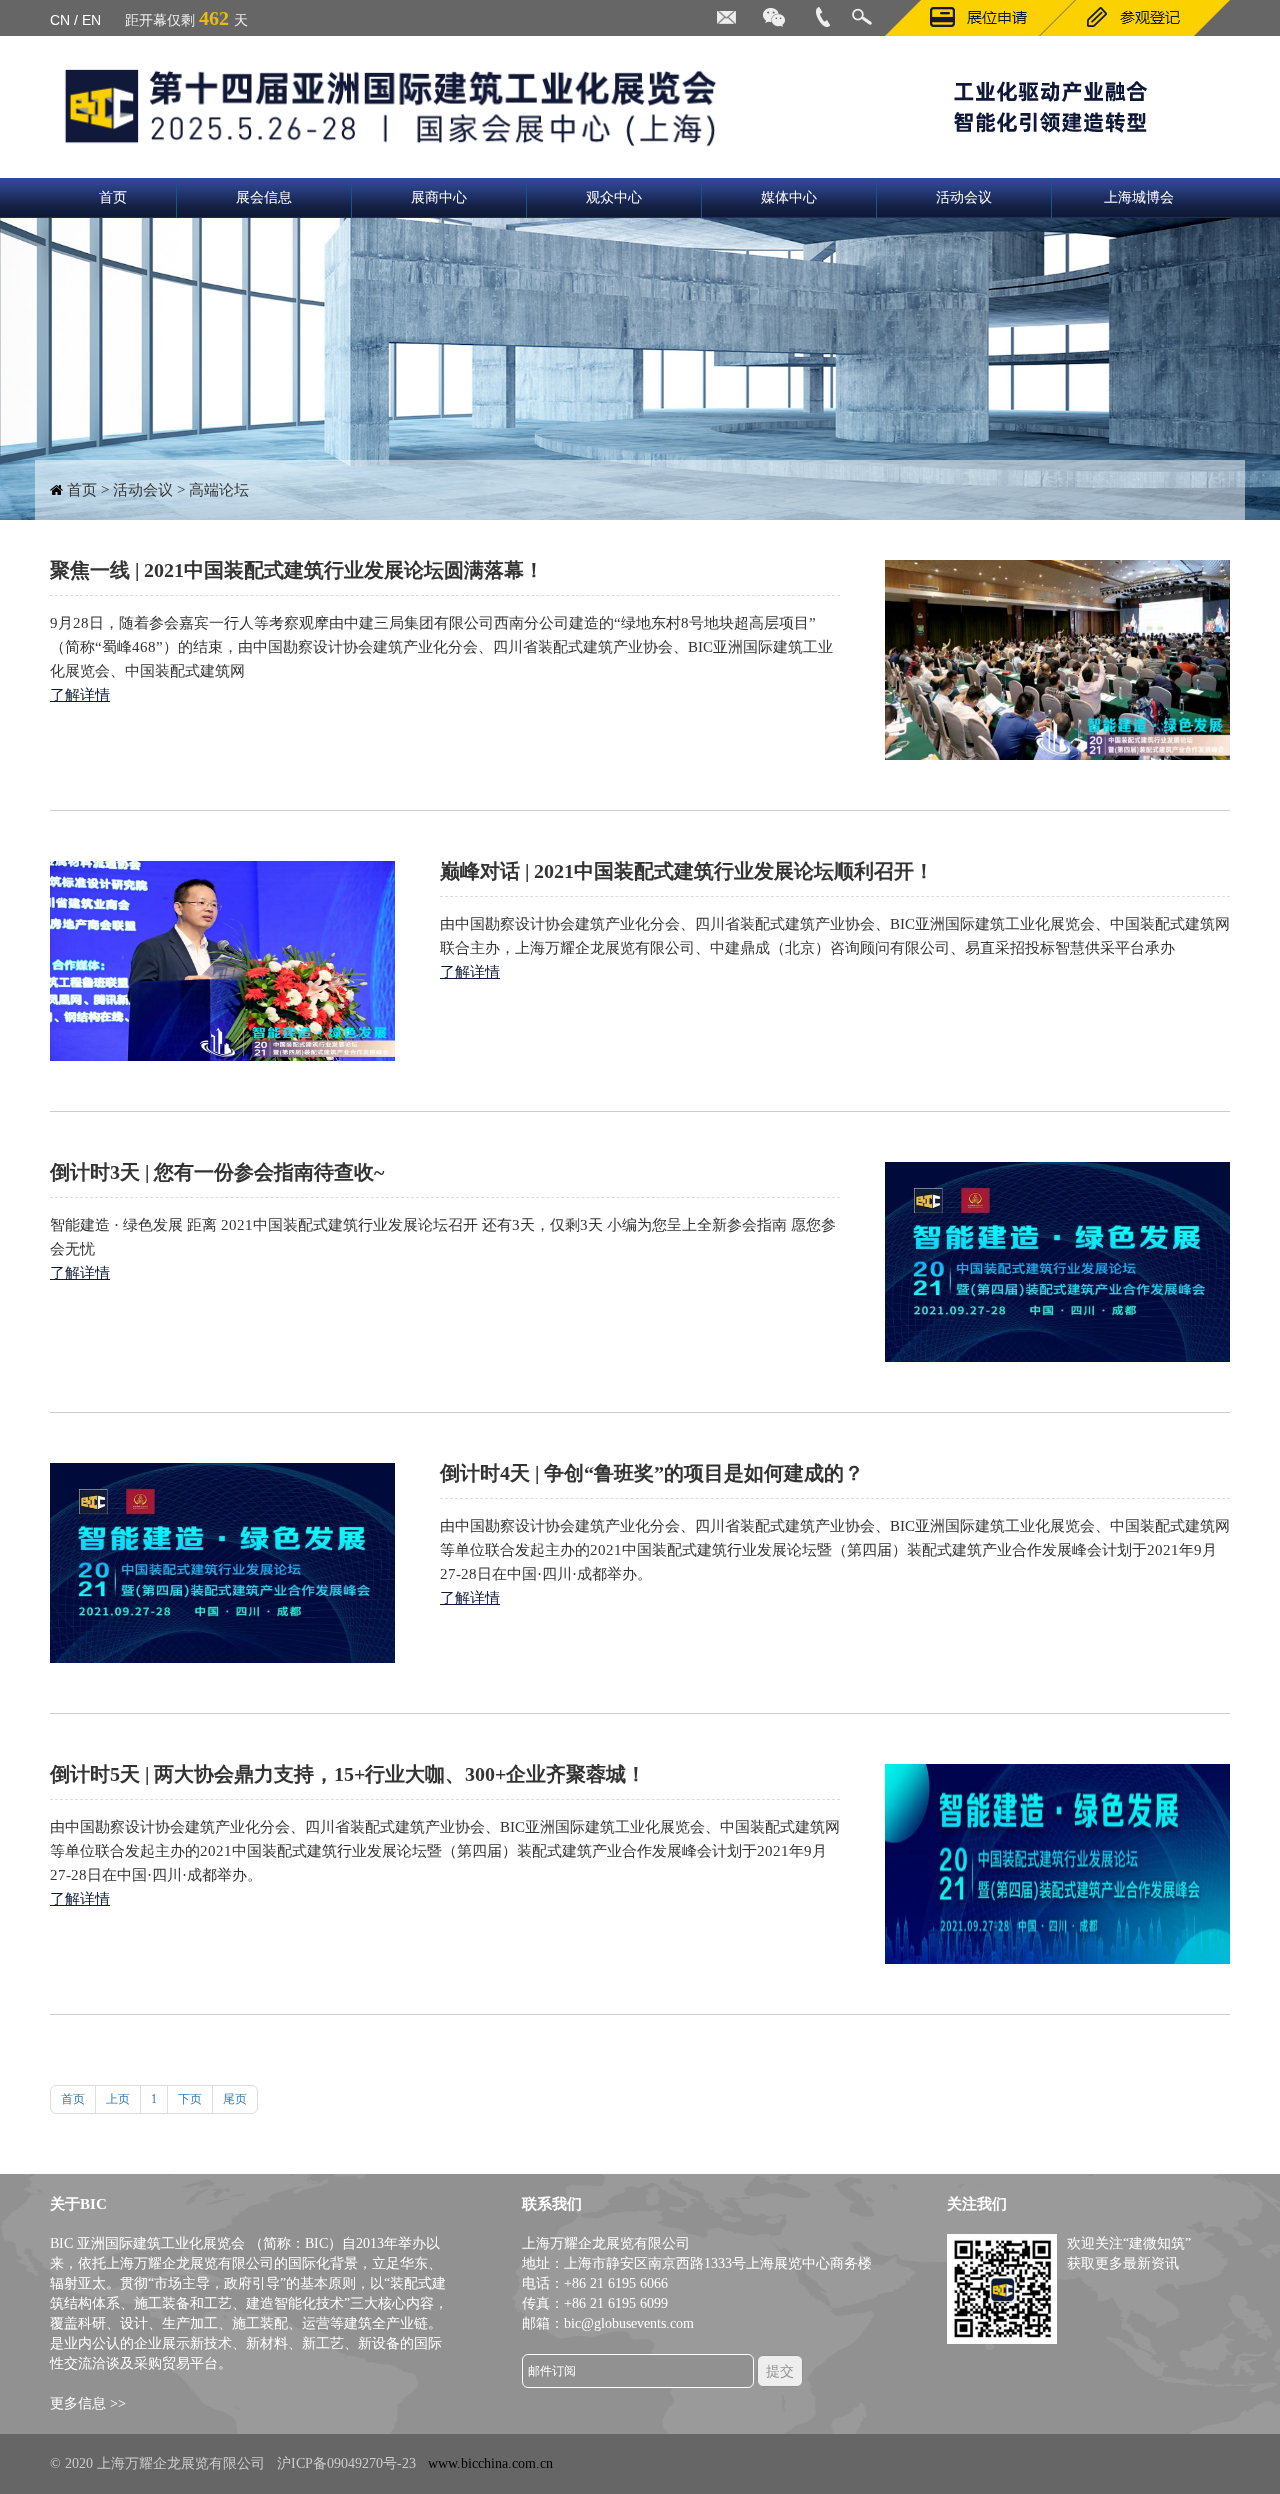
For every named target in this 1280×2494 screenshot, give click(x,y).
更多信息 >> (88, 2403)
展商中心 (439, 197)
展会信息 (264, 197)
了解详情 (80, 695)
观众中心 (614, 197)
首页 (113, 197)
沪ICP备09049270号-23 (346, 2463)
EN (91, 20)
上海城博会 (1139, 197)
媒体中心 (789, 197)
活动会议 (964, 197)
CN (60, 20)
